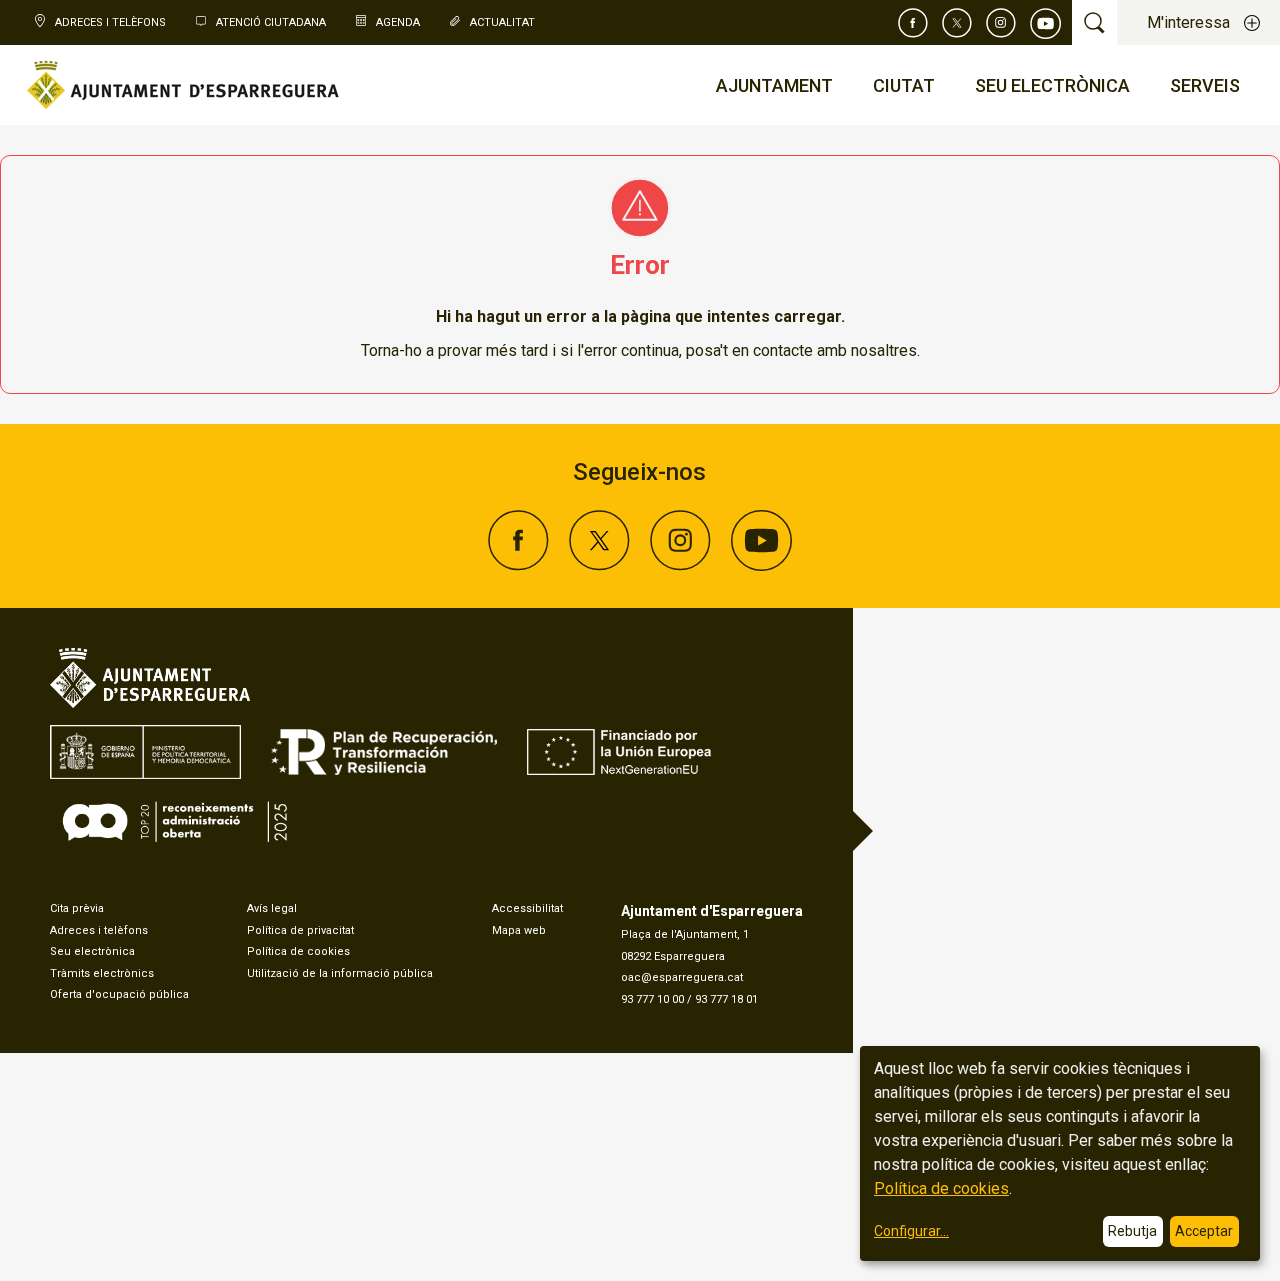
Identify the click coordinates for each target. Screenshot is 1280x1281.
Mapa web (519, 930)
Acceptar (1204, 1231)
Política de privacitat (300, 930)
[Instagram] (1001, 23)
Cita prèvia (77, 908)
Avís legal (272, 908)
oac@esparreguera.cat (682, 977)
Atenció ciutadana (271, 22)
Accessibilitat (527, 908)
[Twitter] (957, 23)
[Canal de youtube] (1046, 23)
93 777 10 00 (652, 999)
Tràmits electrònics (102, 973)
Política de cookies (298, 951)
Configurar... (911, 1231)
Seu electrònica (92, 951)
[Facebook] (913, 23)
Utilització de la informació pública (340, 973)
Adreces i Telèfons (110, 22)
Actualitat (502, 22)
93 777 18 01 (726, 999)
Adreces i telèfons (99, 930)
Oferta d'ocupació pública (119, 994)
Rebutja (1132, 1231)
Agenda (398, 22)
